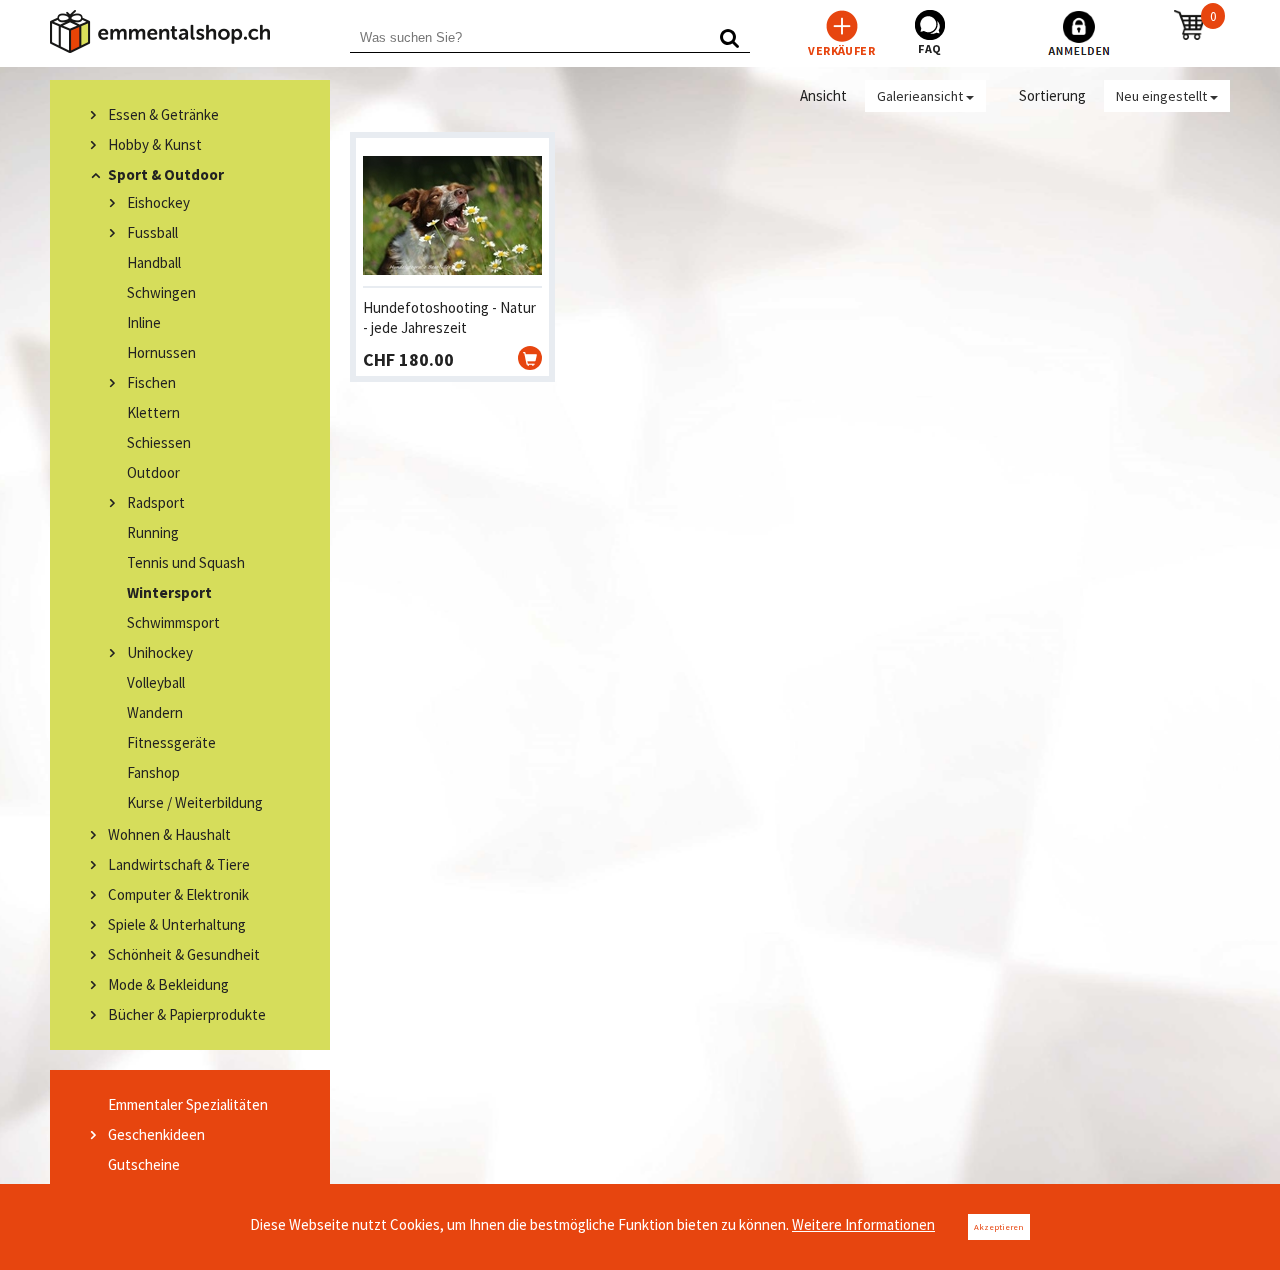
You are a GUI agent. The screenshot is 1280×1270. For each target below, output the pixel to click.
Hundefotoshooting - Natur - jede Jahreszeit (449, 317)
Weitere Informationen (863, 1224)
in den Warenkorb (530, 358)
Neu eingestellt (1163, 96)
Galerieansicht (921, 96)
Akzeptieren (999, 1226)
